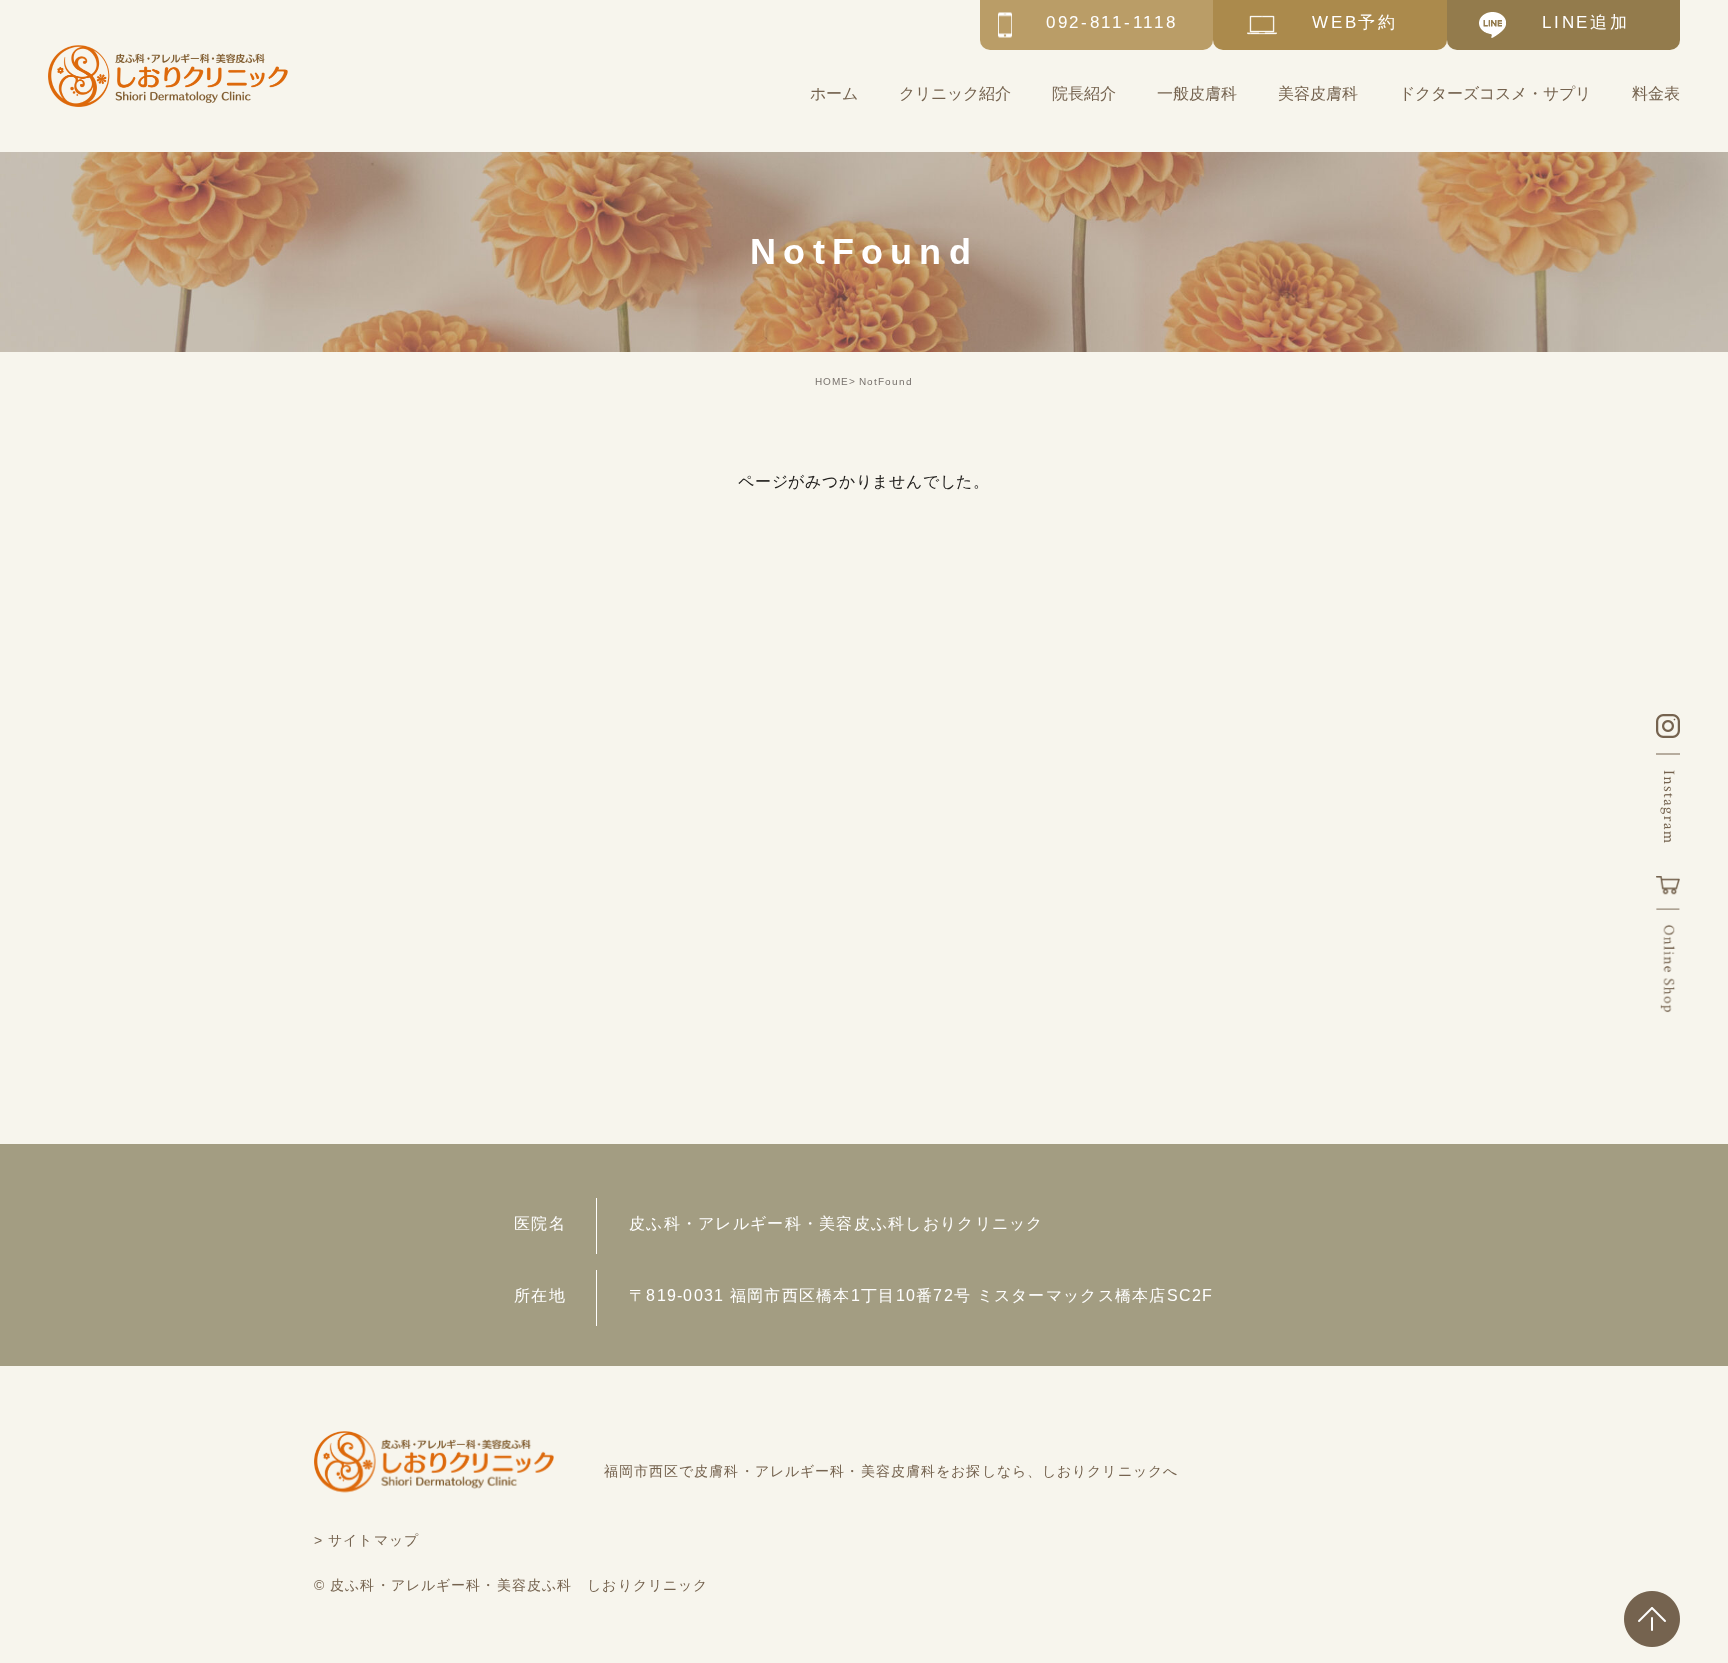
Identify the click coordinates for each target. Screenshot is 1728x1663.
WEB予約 (1355, 22)
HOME (832, 381)
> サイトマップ (366, 1540)
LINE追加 (1585, 22)
